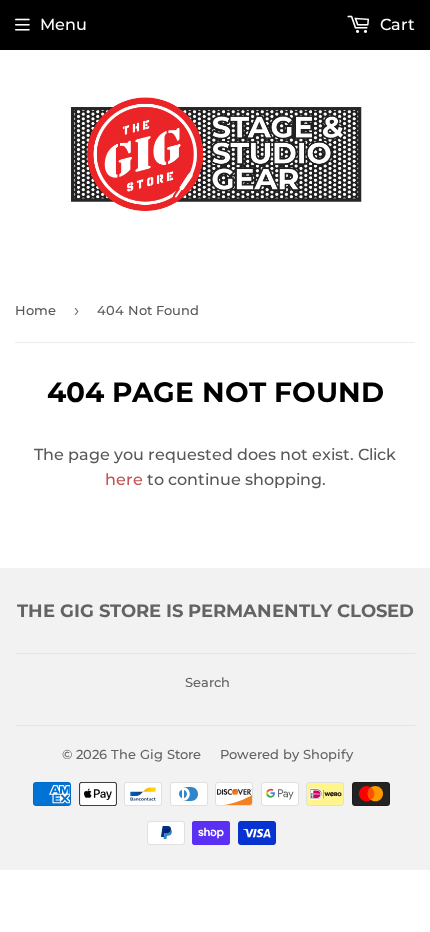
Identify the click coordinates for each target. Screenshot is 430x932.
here (124, 479)
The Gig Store (156, 754)
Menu (63, 24)
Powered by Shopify (286, 754)
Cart (395, 24)
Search (207, 682)
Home (35, 310)
